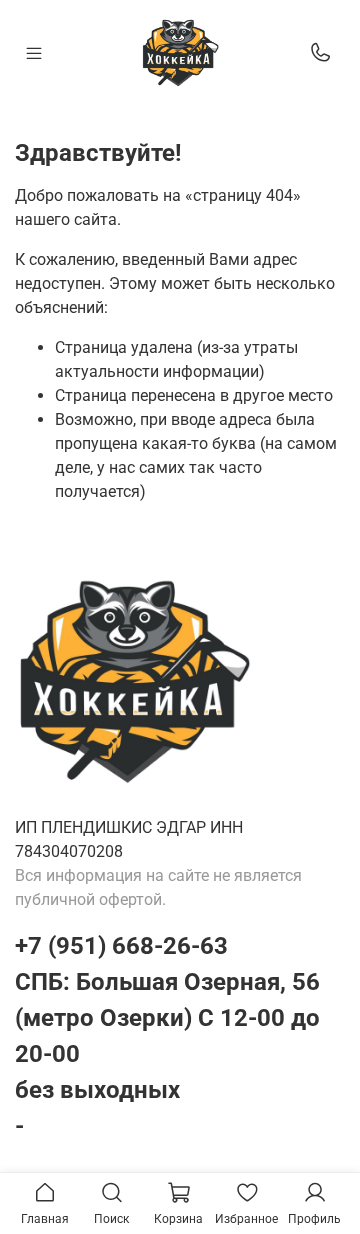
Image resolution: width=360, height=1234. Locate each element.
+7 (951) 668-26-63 (121, 946)
